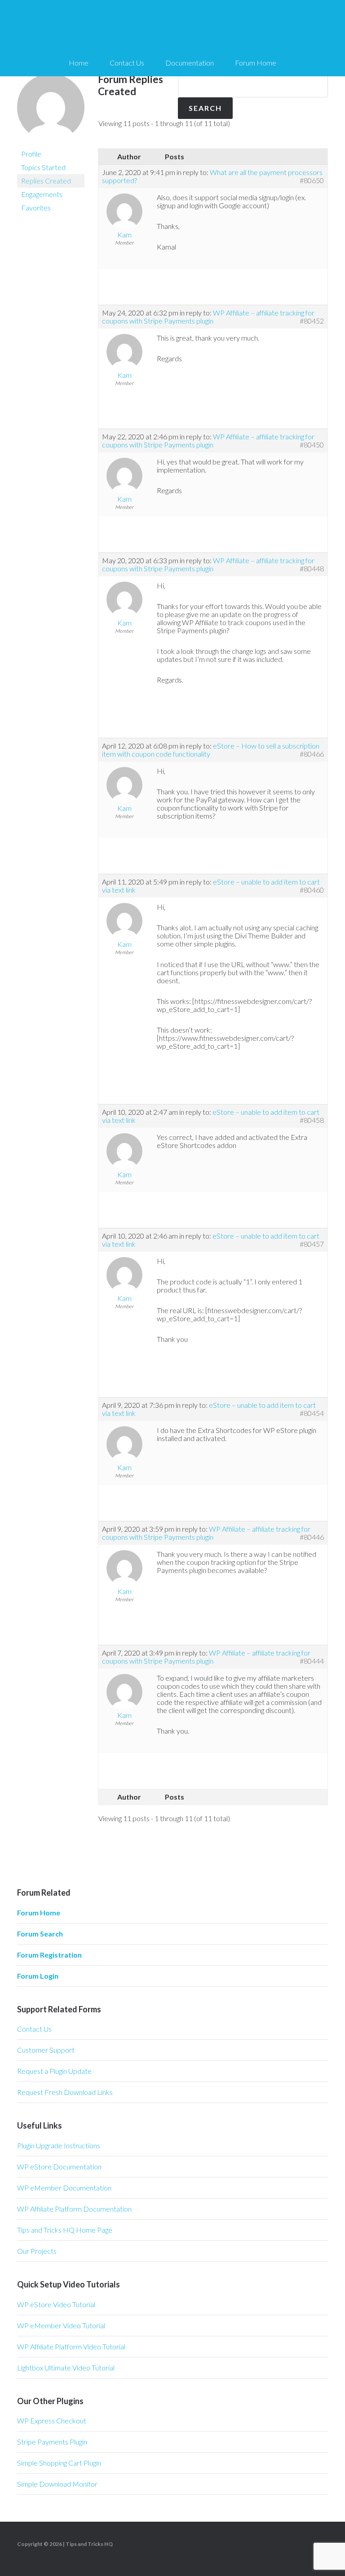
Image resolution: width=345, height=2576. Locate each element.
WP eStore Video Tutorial (56, 2304)
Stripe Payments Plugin (52, 2442)
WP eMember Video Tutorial (61, 2325)
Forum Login (38, 1976)
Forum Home (39, 1912)
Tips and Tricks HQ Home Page (65, 2230)
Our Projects (37, 2251)
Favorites (36, 208)
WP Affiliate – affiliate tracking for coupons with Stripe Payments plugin (208, 317)
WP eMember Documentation (64, 2188)
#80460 (312, 890)
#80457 (312, 1244)
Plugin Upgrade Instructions (59, 2145)
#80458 (312, 1120)
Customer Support (46, 2050)
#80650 (312, 180)
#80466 (312, 754)
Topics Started (43, 167)
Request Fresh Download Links (65, 2092)
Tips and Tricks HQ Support (172, 27)
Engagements (42, 194)
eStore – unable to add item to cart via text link (209, 1409)
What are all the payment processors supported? (212, 176)
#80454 (312, 1413)
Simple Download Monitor (57, 2484)
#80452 (312, 321)
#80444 (312, 1661)
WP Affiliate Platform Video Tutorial (71, 2346)
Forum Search (40, 1934)
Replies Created (46, 181)
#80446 (312, 1537)
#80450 (312, 445)
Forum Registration (49, 1955)
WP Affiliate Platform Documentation (74, 2209)
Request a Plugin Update (54, 2071)
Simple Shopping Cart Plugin (59, 2463)
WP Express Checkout (52, 2420)
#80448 (312, 569)
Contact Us (34, 2029)
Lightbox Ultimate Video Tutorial (66, 2368)
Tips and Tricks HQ (89, 2544)
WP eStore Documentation (59, 2166)
